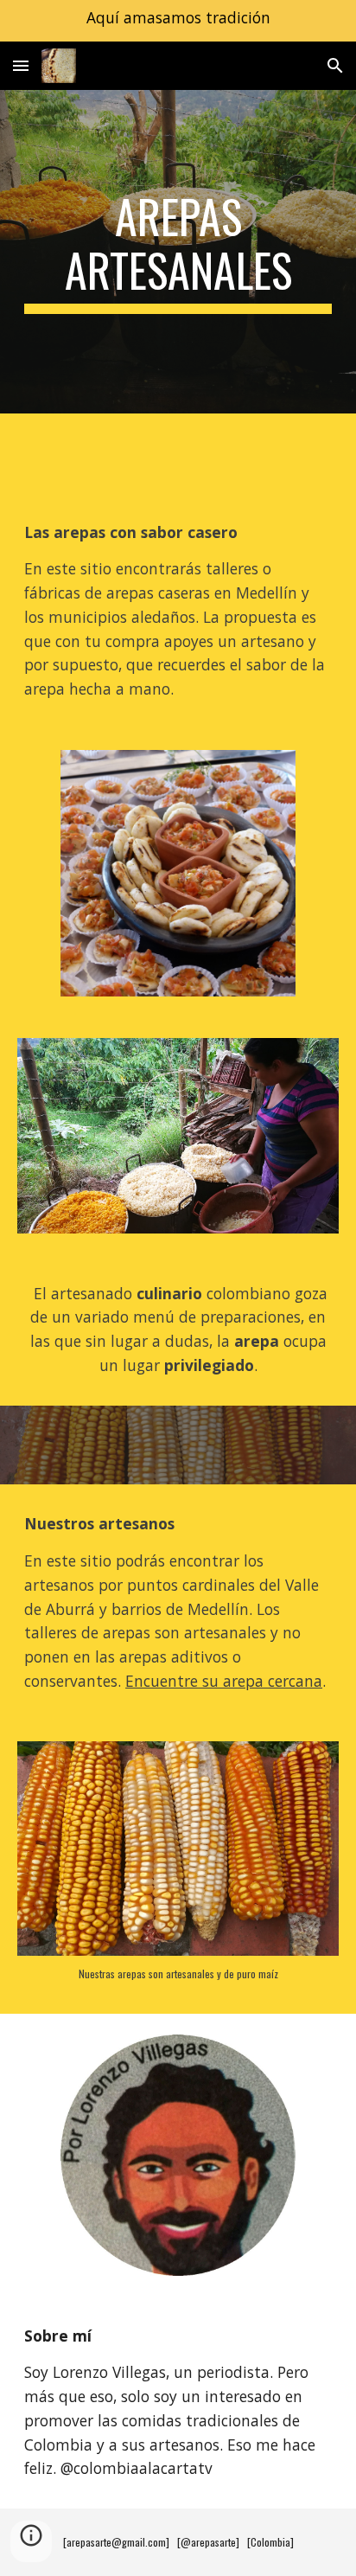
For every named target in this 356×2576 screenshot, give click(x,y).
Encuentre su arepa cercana (224, 1681)
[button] (21, 65)
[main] (178, 252)
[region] (178, 21)
